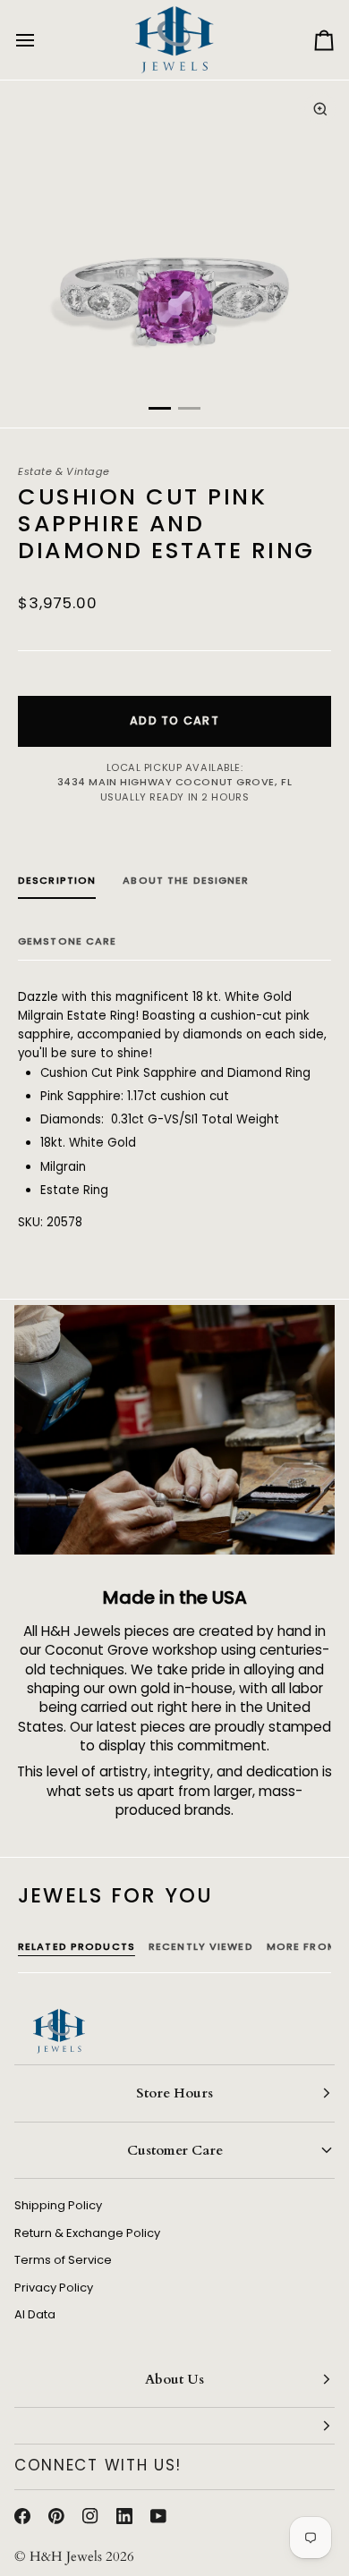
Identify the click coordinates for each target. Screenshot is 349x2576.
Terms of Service (63, 2260)
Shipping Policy (58, 2205)
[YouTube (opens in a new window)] (158, 2516)
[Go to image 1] (160, 408)
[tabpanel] (174, 1110)
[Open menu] (41, 40)
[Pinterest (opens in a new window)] (56, 2516)
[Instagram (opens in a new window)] (90, 2516)
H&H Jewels (66, 2556)
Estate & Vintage (64, 471)
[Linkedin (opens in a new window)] (124, 2516)
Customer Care (175, 2150)
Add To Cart (174, 720)
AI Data (35, 2314)
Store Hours (174, 2093)
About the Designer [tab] (186, 880)
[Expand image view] (320, 109)
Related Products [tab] (77, 1946)
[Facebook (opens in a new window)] (22, 2516)
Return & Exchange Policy (87, 2233)
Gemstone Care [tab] (68, 941)
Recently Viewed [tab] (201, 1946)
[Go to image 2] (189, 408)
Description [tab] (57, 880)
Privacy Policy (54, 2288)
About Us (174, 2379)
